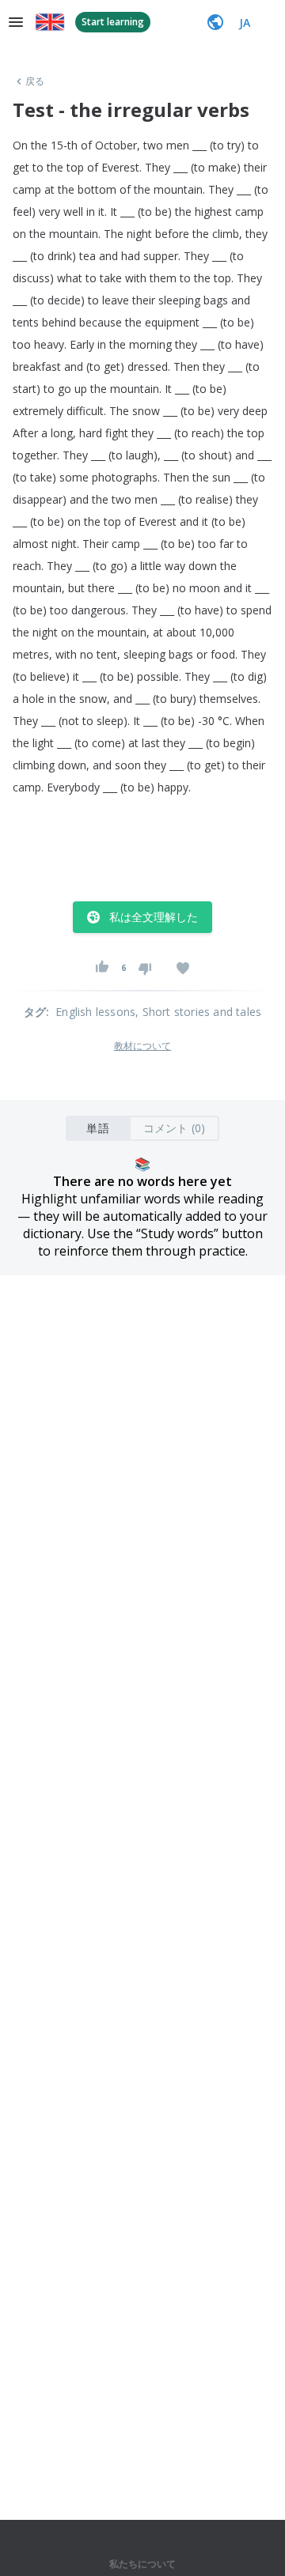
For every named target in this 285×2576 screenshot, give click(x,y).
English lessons (95, 1012)
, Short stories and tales (198, 1012)
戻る (35, 81)
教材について (143, 1046)
